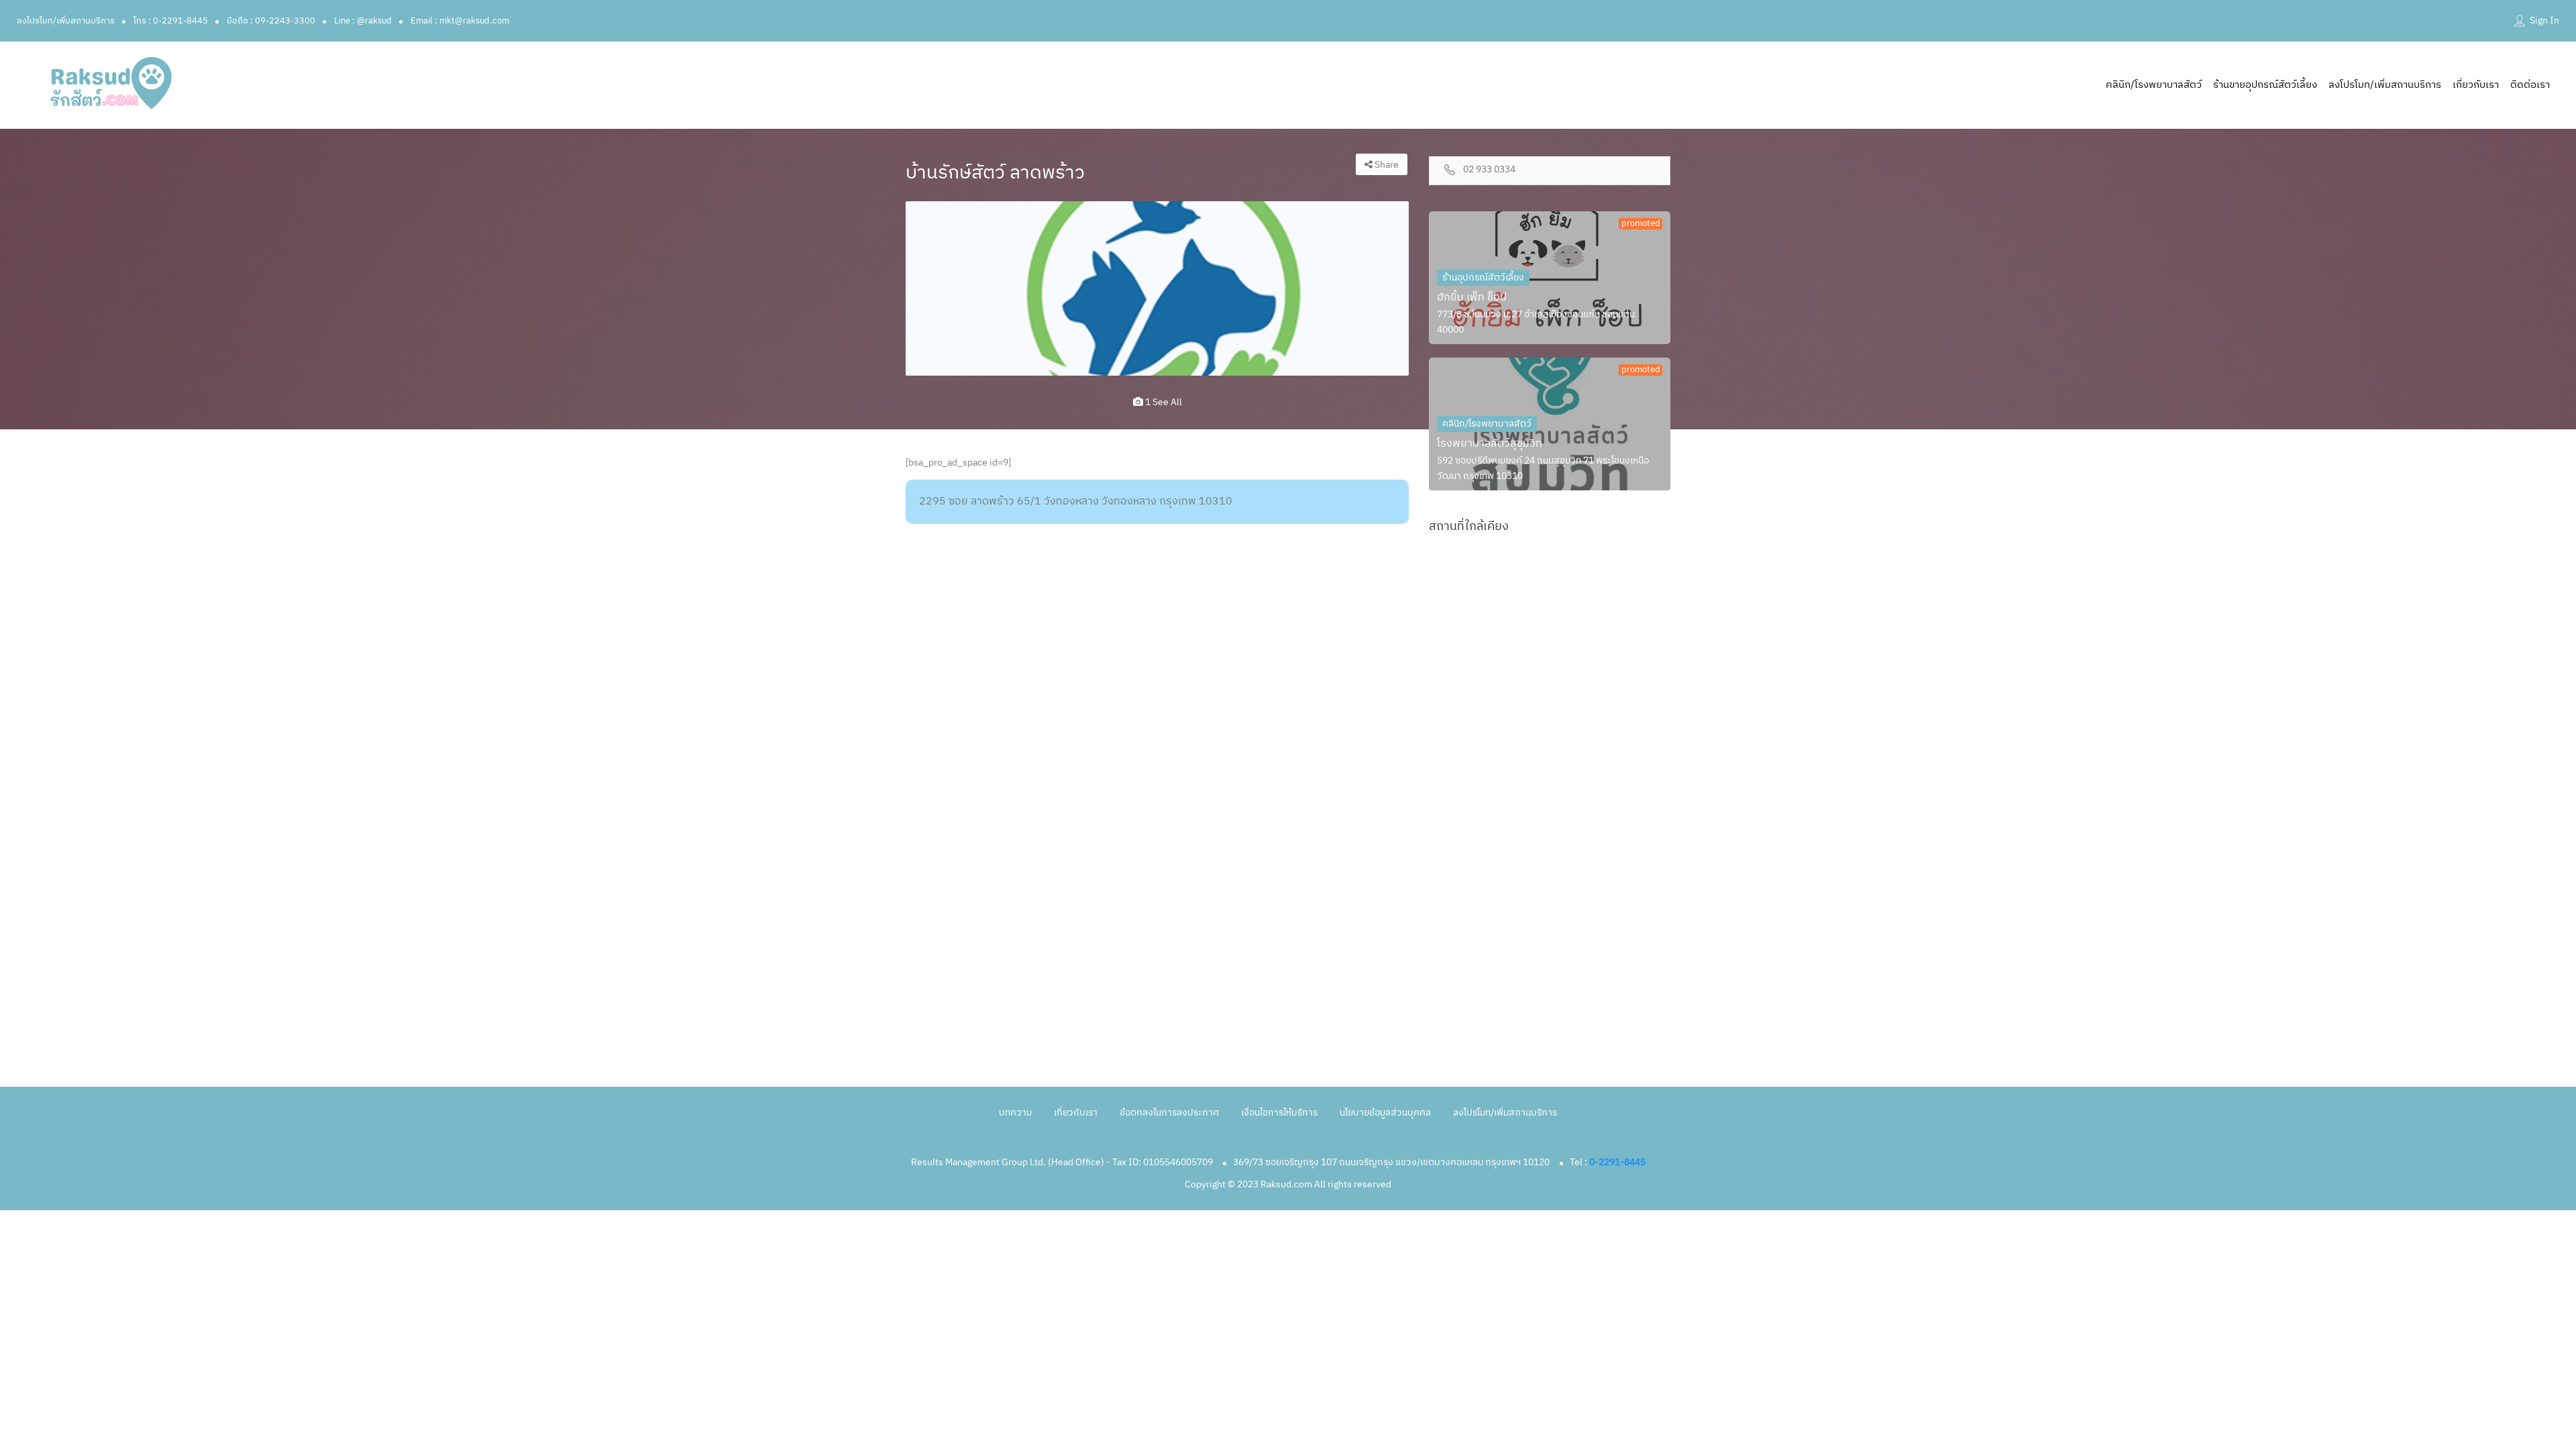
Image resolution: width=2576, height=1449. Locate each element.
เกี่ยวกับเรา (2476, 85)
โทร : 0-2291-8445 (171, 21)
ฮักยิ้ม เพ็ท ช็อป (1472, 298)
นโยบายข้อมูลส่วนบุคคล (1385, 1113)
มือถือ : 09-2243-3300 (271, 21)
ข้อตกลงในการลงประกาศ (1169, 1113)
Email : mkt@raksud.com (460, 21)
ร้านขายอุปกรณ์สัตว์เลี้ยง (2265, 85)
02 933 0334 (1489, 170)
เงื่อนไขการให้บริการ (1279, 1113)
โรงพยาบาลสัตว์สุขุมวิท (1490, 444)
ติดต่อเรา (2530, 85)
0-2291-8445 (1617, 1162)
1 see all (1163, 402)
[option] (1157, 288)
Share (1386, 165)
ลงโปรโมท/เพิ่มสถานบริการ (66, 21)
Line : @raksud (363, 21)
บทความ (1015, 1113)
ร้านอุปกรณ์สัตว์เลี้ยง (1483, 277)
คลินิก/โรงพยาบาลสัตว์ (2154, 85)
